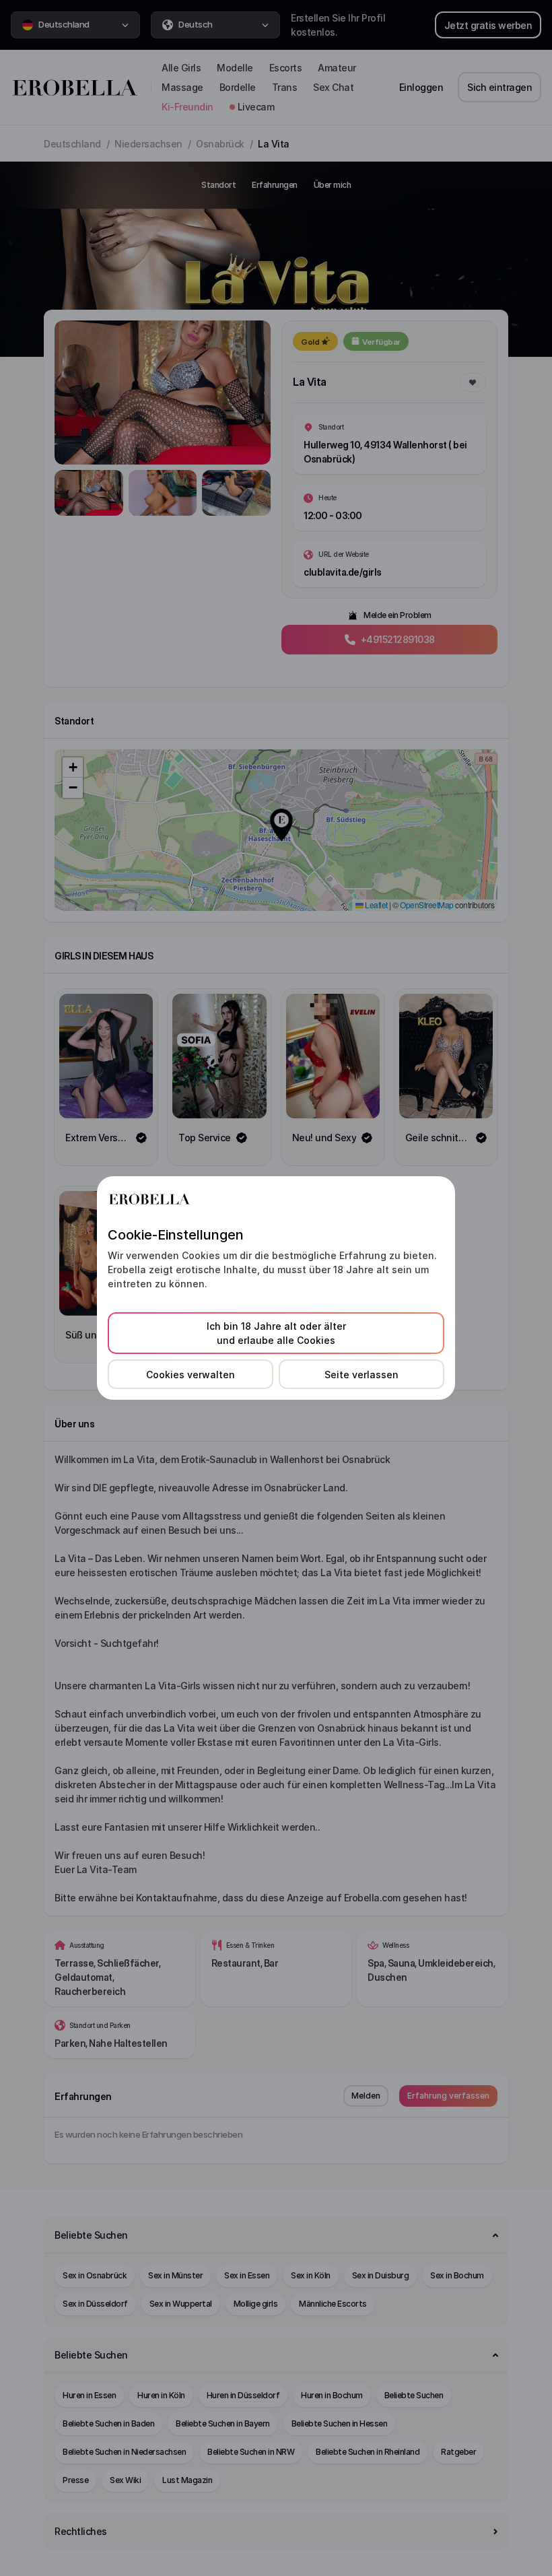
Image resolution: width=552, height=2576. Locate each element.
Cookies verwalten (191, 1375)
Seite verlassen (361, 1375)
